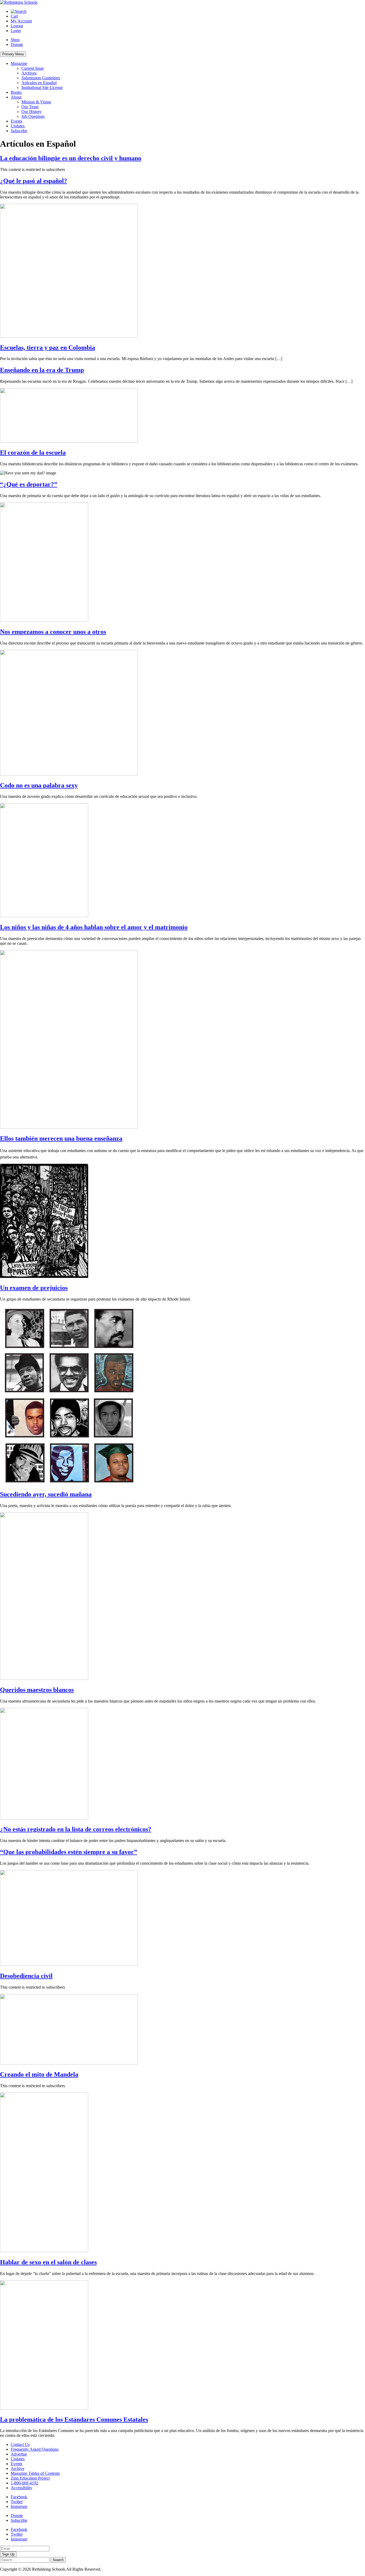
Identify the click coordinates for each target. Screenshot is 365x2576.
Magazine (19, 63)
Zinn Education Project (30, 2478)
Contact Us (20, 2444)
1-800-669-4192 (24, 2483)
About (16, 97)
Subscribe (19, 131)
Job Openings (33, 116)
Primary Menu (13, 54)
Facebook (19, 2497)
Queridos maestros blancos (37, 1690)
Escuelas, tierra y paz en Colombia (48, 348)
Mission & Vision (36, 102)
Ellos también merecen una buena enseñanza (61, 1138)
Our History (32, 112)
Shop (15, 40)
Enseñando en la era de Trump (42, 370)
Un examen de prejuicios (34, 1288)
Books (16, 92)
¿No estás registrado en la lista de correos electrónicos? (76, 1829)
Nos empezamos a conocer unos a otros (53, 632)
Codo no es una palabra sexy (39, 785)
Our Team (30, 107)
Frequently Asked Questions (35, 2449)
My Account (21, 21)
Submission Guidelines (41, 78)
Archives (29, 73)
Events (16, 121)
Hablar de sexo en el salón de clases (48, 2262)
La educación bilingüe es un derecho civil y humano (71, 158)
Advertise (19, 2454)
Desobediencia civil (26, 1976)
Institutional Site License (42, 87)
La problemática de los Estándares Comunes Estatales (74, 2419)
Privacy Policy (115, 2569)
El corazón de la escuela (33, 452)
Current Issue (33, 68)
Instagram (19, 2506)
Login (16, 31)
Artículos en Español (39, 83)
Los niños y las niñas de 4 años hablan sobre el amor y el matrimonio (94, 927)
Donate (17, 44)
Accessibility (22, 2488)
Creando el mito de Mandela (39, 2074)
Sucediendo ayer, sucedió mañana (46, 1494)
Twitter (17, 2502)
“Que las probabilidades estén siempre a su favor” (69, 1852)
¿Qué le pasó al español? (34, 181)
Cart (14, 16)
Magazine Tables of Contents (35, 2473)
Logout (17, 26)
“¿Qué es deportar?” (29, 484)
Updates (18, 126)
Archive (18, 2468)
